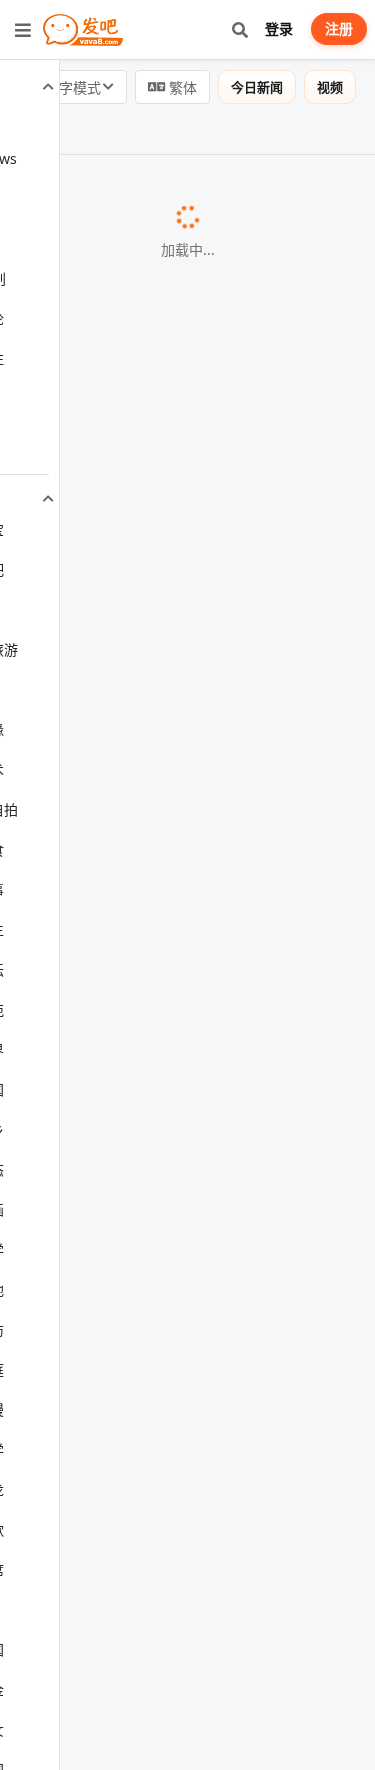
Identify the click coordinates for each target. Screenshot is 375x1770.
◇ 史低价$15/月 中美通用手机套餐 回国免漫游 (183, 1425)
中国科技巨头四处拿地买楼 (112, 1243)
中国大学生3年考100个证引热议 (130, 575)
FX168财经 (99, 293)
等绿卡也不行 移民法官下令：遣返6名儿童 (166, 1040)
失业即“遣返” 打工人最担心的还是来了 (152, 654)
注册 (339, 28)
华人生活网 (69, 859)
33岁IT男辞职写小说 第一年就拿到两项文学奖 (178, 1323)
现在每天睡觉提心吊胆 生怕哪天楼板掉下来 (170, 938)
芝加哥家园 (69, 1063)
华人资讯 (62, 1604)
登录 (279, 28)
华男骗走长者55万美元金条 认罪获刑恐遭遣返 (179, 836)
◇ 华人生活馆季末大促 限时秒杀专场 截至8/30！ (166, 770)
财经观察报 (261, 1244)
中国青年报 (297, 576)
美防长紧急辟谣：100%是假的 (124, 190)
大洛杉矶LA (70, 496)
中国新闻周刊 (75, 961)
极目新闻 (110, 1706)
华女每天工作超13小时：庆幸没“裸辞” (151, 1141)
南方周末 (62, 1346)
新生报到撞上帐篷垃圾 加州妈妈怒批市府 (162, 1479)
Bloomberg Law (83, 678)
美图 (26, 129)
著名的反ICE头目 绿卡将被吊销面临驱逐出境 (174, 473)
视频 (330, 87)
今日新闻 (257, 87)
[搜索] (239, 29)
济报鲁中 (62, 395)
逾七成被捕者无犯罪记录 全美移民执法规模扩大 (186, 1581)
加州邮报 (62, 1502)
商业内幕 (62, 1165)
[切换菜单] (23, 30)
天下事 (272, 191)
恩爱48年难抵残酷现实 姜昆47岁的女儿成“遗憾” (186, 371)
